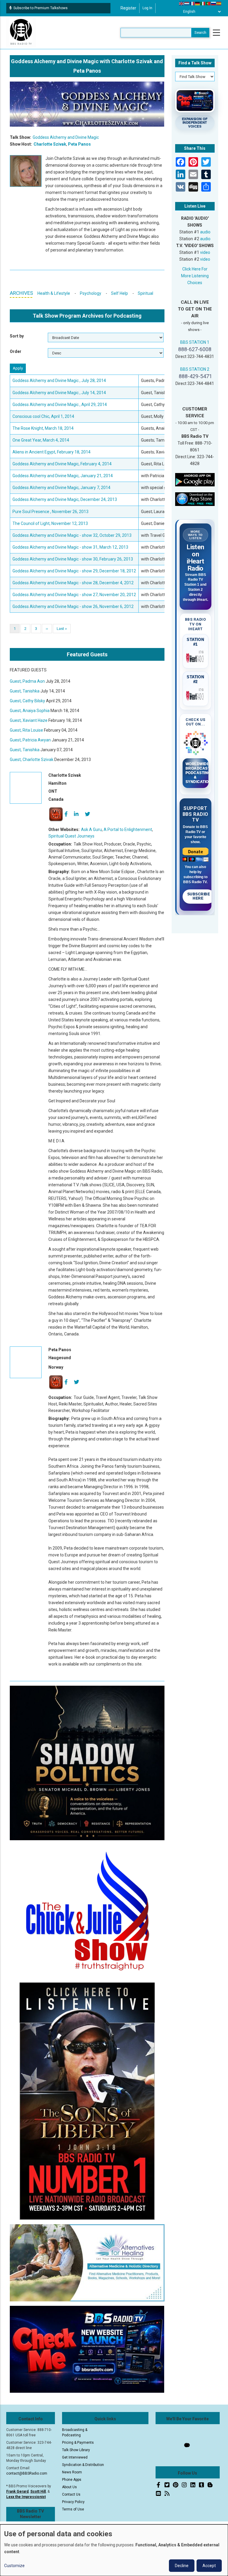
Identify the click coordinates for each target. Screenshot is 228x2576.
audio (205, 232)
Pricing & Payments (78, 2443)
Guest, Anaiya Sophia (30, 711)
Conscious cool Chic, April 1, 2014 (43, 416)
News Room (72, 2472)
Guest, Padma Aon (27, 681)
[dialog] (114, 2550)
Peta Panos (79, 144)
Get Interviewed (75, 2457)
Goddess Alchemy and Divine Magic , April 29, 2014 (60, 405)
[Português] (208, 3)
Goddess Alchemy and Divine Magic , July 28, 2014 (59, 380)
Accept (209, 2566)
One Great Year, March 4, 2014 (41, 440)
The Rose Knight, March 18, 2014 (43, 428)
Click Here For (195, 269)
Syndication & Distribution (83, 2465)
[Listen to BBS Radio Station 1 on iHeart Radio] (196, 657)
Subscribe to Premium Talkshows (41, 8)
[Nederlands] (187, 3)
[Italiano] (203, 3)
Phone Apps (72, 2480)
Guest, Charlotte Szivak (32, 760)
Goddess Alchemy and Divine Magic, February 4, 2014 (62, 464)
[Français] (192, 3)
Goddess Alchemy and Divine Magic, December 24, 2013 (65, 499)
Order (16, 351)
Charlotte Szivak (50, 144)
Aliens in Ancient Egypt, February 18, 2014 (52, 452)
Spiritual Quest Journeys (71, 836)
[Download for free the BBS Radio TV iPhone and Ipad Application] (195, 499)
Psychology (91, 293)
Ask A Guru (91, 830)
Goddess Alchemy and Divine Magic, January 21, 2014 (63, 476)
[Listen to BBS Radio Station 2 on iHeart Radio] (196, 695)
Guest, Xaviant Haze (29, 720)
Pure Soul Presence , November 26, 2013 (50, 512)
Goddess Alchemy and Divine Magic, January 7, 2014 (61, 488)
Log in (147, 8)
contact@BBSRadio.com (27, 2473)
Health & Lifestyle (54, 293)
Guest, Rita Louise (26, 730)
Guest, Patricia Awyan (30, 740)
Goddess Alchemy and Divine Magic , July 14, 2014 (59, 393)
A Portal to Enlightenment (128, 830)
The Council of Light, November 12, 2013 (50, 523)
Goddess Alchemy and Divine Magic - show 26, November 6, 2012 (73, 606)
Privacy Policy (73, 2502)
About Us (69, 2487)
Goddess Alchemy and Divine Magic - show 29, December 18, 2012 (74, 571)
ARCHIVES (21, 293)
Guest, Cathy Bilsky (27, 701)
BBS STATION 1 (195, 342)
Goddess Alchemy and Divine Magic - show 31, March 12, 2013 (70, 547)
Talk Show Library (76, 2450)
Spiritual (145, 293)
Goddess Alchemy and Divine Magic (66, 137)
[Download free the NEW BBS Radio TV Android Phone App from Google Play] (195, 479)
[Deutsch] (198, 3)
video (205, 252)
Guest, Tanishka (25, 691)
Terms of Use (73, 2509)
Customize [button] (14, 2566)
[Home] (21, 32)
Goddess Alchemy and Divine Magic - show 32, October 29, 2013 (72, 535)
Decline (182, 2566)
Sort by (17, 336)
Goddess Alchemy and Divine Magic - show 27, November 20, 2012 (74, 595)
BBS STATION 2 (195, 369)
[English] (182, 3)
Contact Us (71, 2494)
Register (128, 8)
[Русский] (214, 3)
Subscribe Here (199, 896)
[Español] (219, 3)
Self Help (119, 293)
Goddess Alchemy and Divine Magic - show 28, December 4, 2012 (73, 583)
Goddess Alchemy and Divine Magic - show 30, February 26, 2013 (73, 559)
